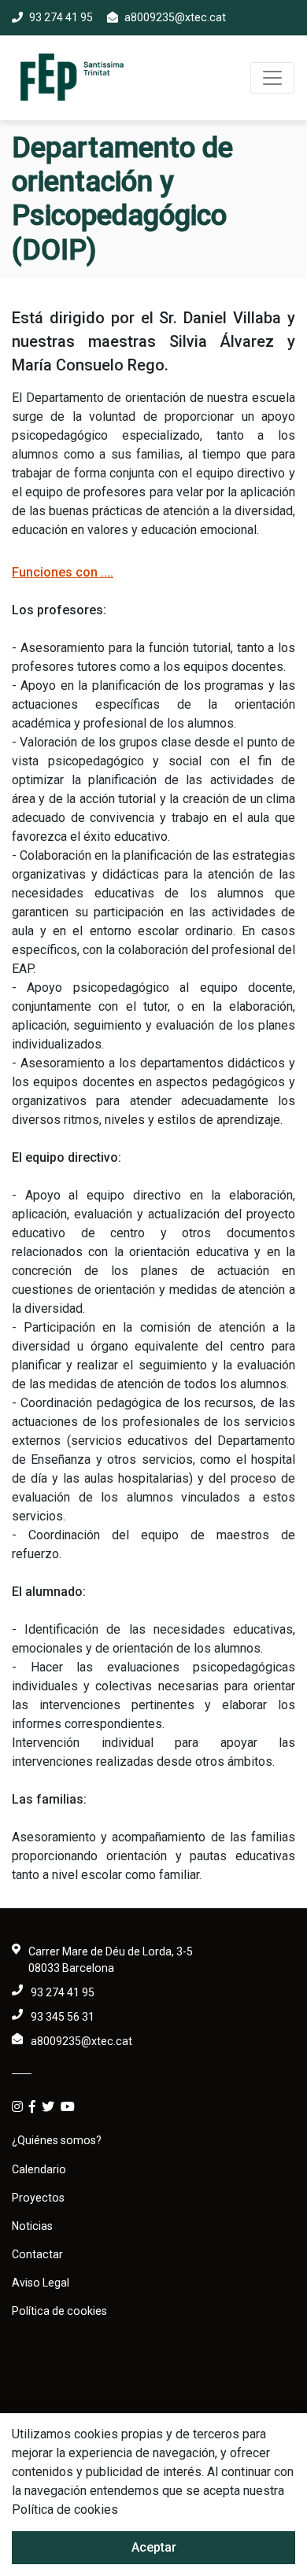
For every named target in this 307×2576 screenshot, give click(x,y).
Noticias (32, 2226)
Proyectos (38, 2198)
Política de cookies (59, 2311)
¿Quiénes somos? (57, 2140)
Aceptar (154, 2547)
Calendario (39, 2169)
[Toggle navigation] (272, 78)
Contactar (37, 2254)
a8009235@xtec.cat (175, 17)
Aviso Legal (41, 2283)
